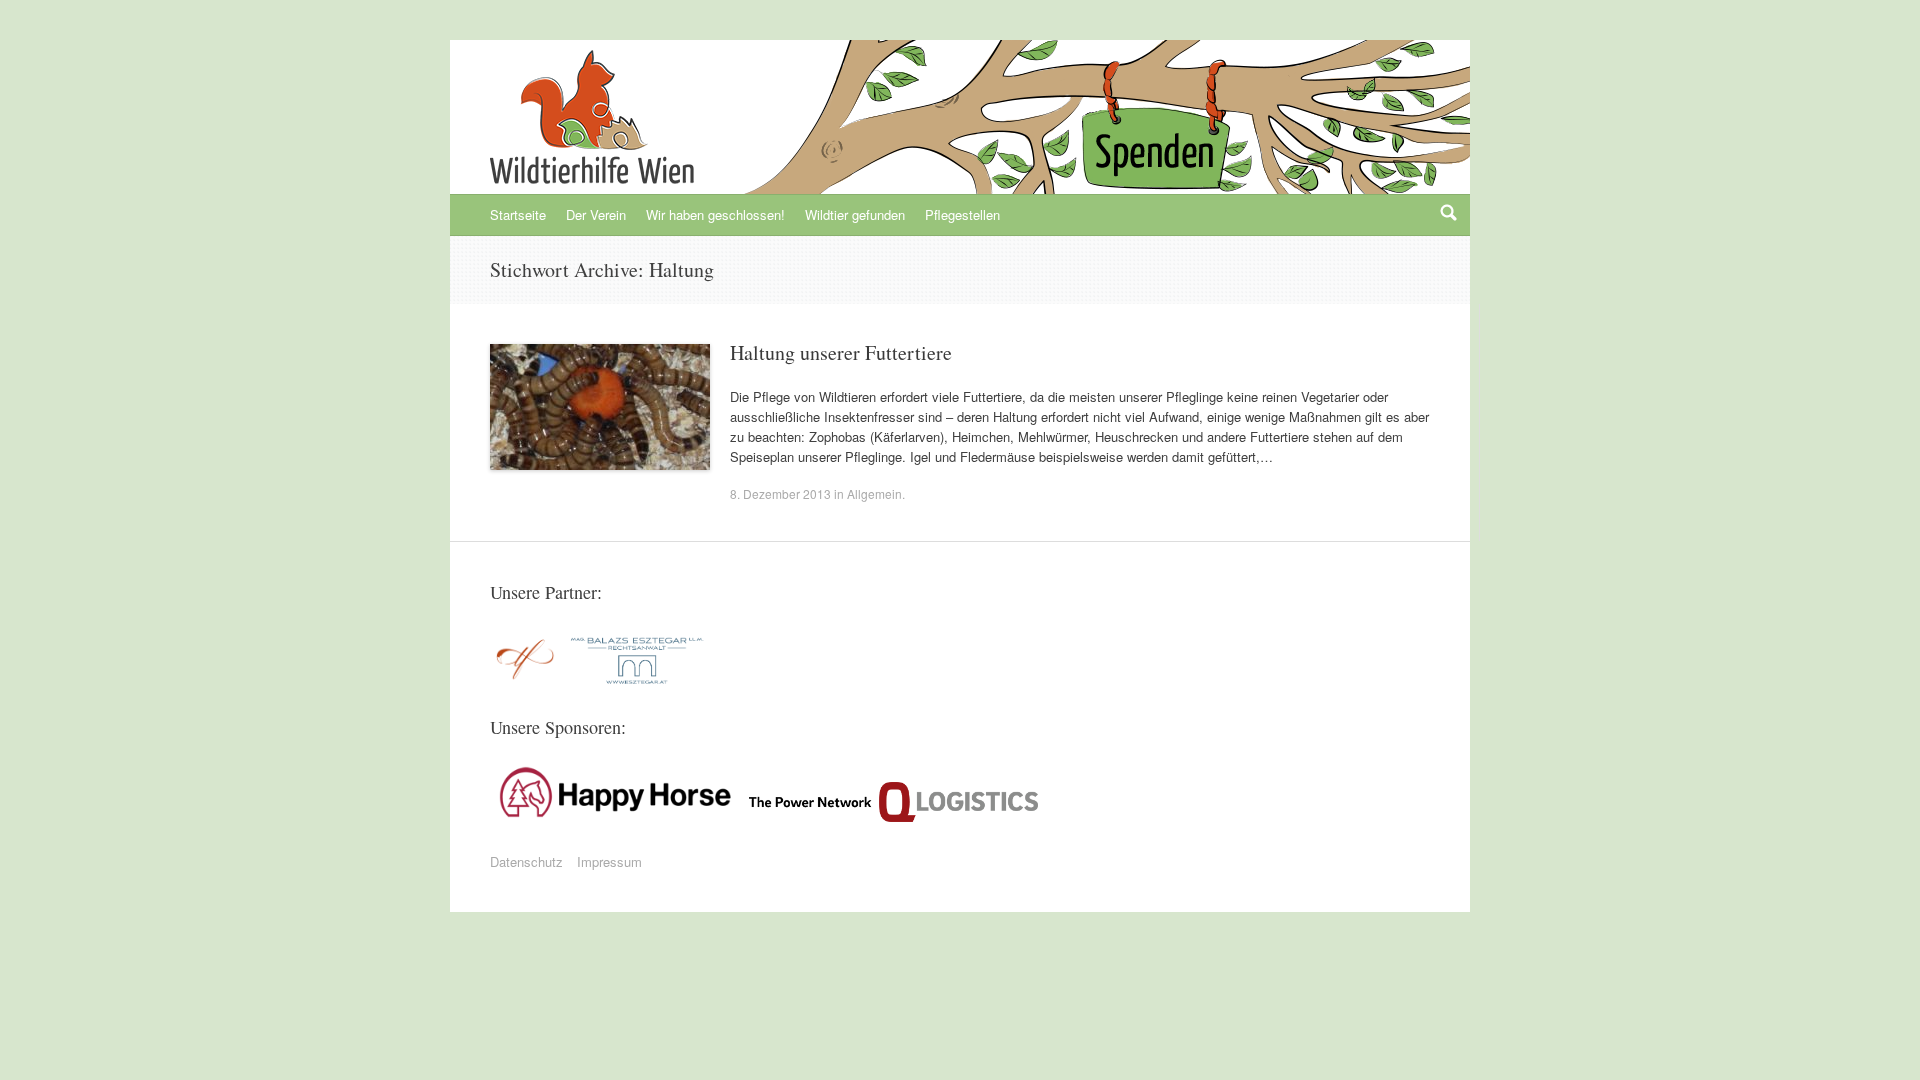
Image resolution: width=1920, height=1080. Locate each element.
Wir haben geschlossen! (715, 214)
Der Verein (596, 214)
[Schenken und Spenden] (1152, 140)
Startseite (518, 214)
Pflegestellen (962, 214)
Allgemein (874, 493)
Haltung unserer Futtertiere (841, 352)
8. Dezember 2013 (780, 493)
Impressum (609, 861)
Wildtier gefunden (855, 214)
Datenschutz (526, 861)
